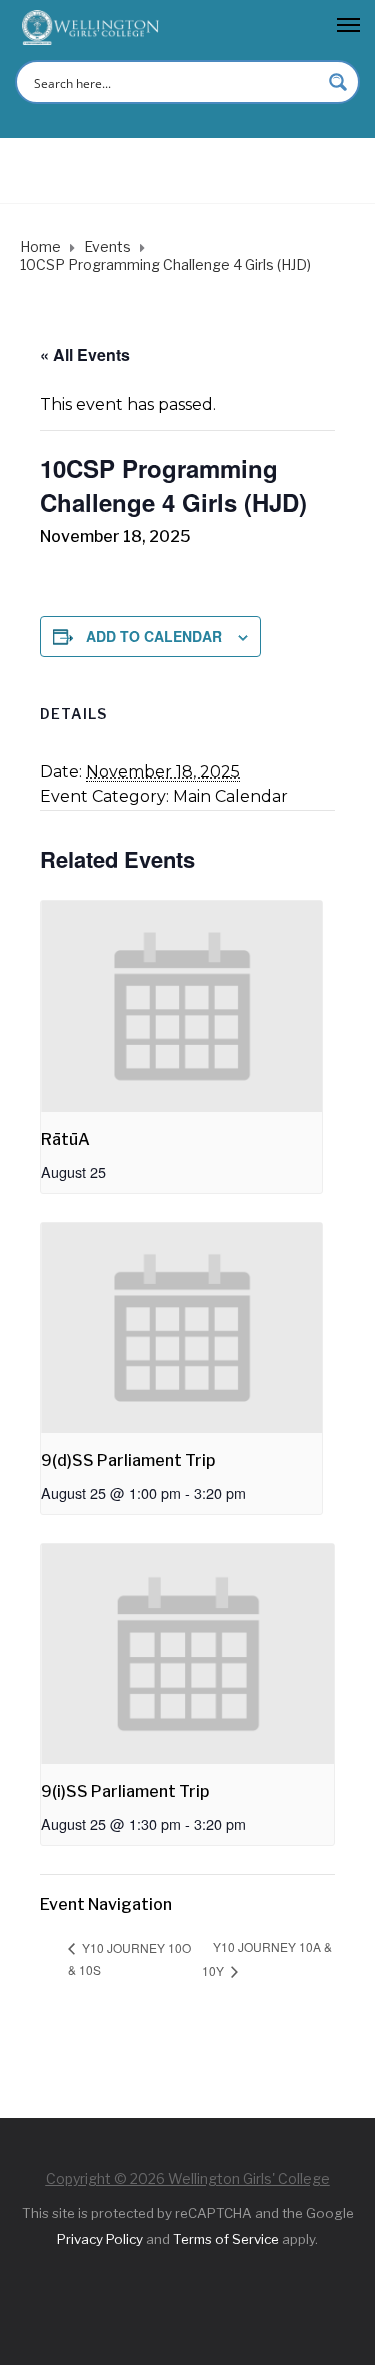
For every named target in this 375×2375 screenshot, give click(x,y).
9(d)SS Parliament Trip (128, 1460)
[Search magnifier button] (338, 82)
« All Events (85, 354)
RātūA (65, 1139)
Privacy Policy (100, 2239)
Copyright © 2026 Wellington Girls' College (188, 2178)
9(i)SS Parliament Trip (125, 1791)
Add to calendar (154, 636)
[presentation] (181, 1006)
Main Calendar (230, 796)
